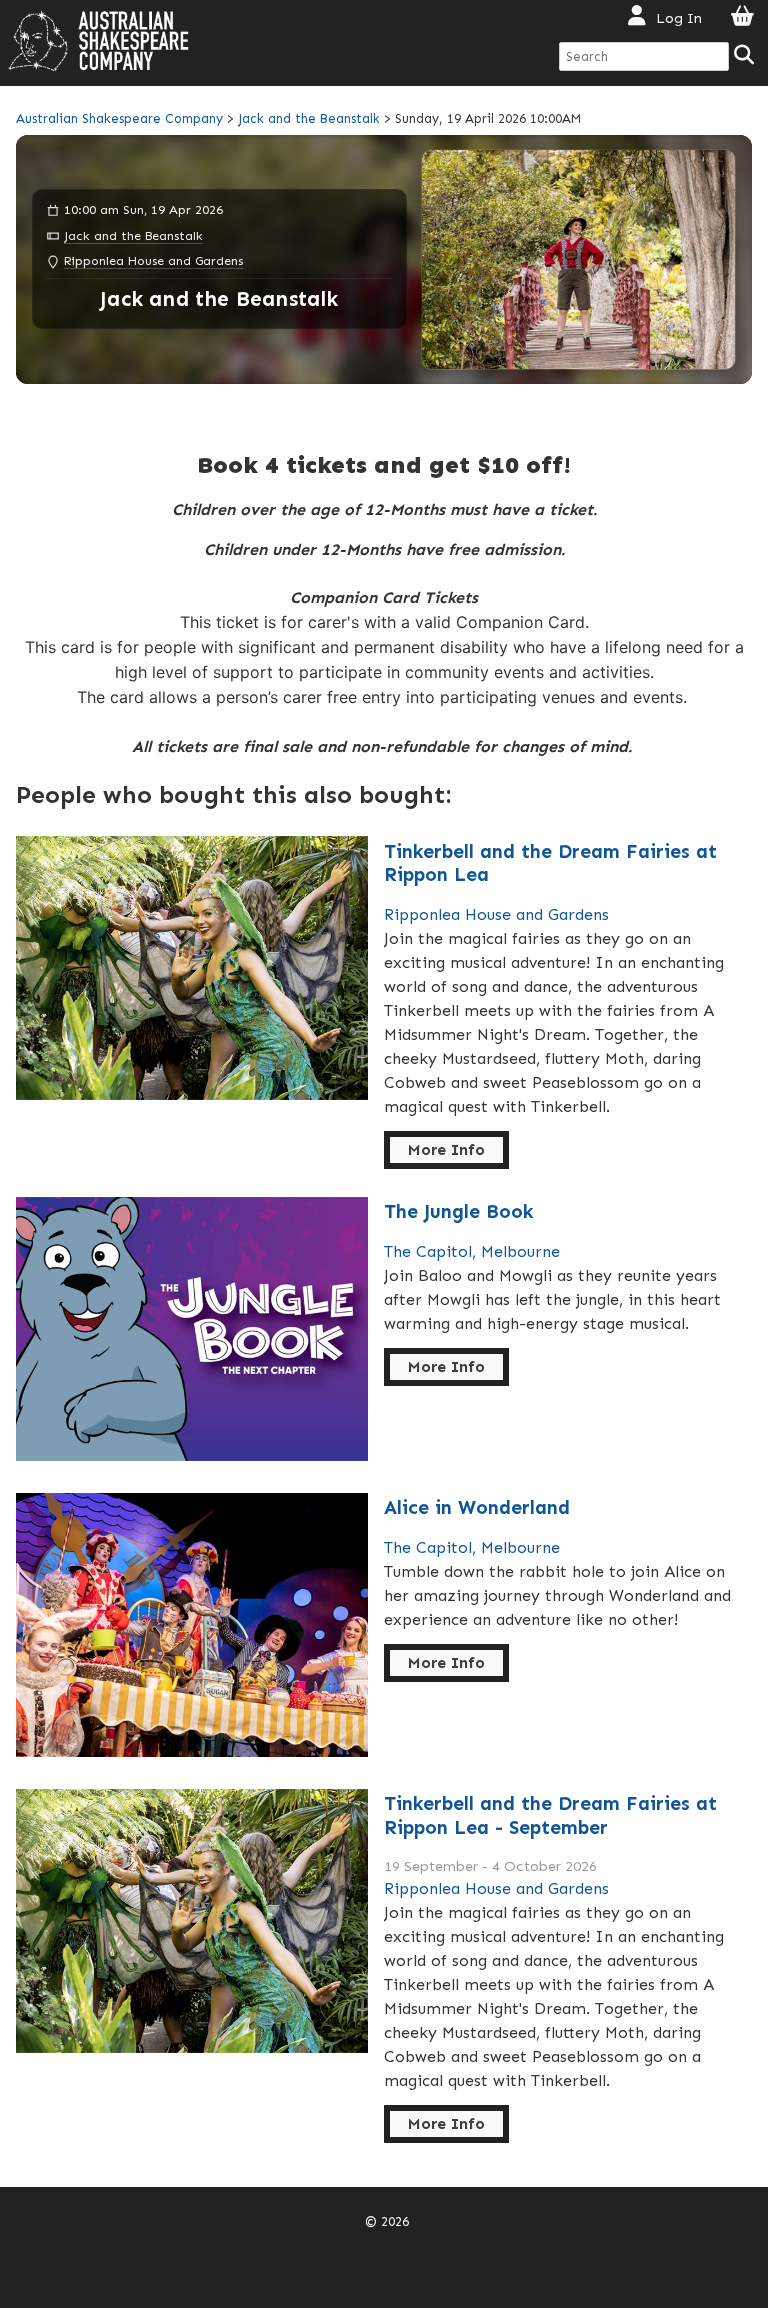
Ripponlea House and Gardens (153, 260)
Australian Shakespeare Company (121, 118)
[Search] (745, 56)
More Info (446, 1149)
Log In (679, 18)
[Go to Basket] (742, 17)
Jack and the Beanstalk (309, 118)
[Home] (98, 41)
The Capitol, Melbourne (472, 1251)
